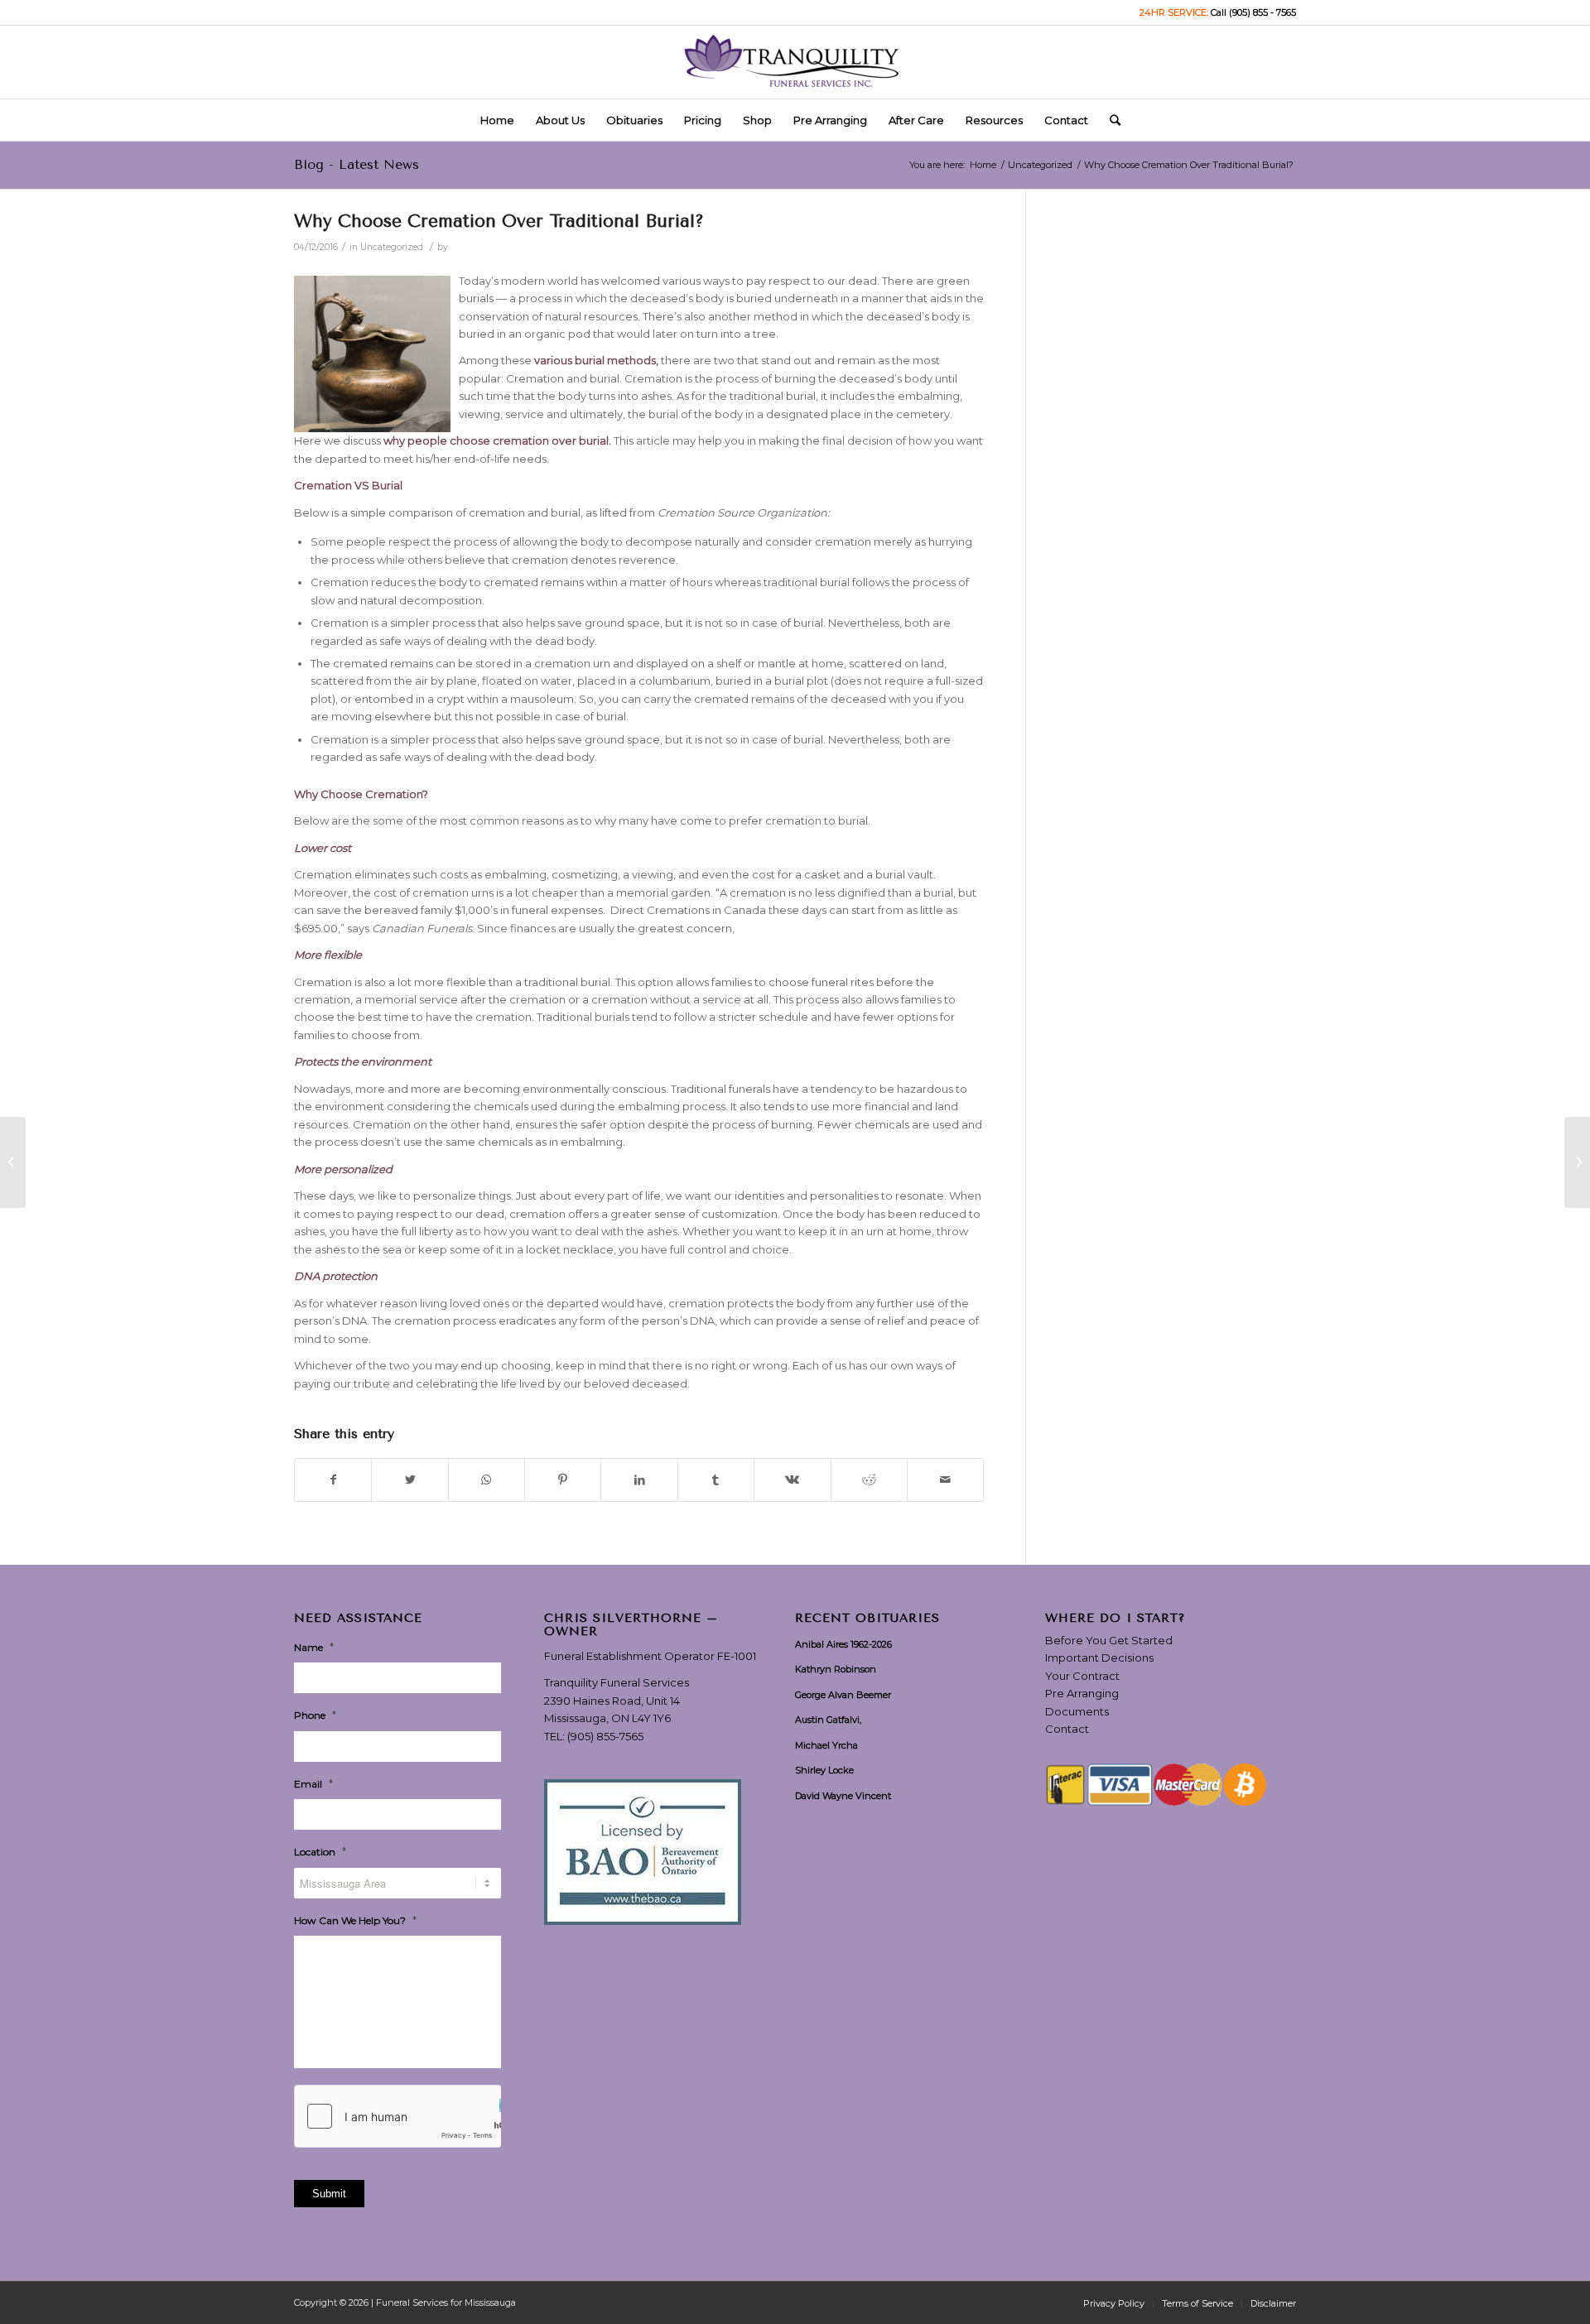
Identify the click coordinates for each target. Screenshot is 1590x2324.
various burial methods (595, 360)
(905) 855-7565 (605, 1736)
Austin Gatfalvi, (828, 1720)
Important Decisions (1099, 1658)
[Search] (1110, 120)
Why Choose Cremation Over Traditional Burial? (499, 221)
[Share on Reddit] (869, 1480)
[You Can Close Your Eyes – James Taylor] (13, 1162)
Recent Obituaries (867, 1619)
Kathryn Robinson (836, 1669)
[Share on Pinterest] (563, 1480)
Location (320, 1851)
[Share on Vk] (792, 1480)
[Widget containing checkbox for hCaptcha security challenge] (397, 2116)
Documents (1077, 1711)
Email (313, 1783)
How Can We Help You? (355, 1920)
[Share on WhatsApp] (487, 1480)
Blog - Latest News (357, 164)
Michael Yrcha (826, 1745)
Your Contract (1082, 1676)
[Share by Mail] (945, 1480)
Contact (1067, 1729)
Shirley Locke (824, 1770)
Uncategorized (392, 247)
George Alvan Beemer (843, 1695)
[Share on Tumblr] (716, 1480)
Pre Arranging (1082, 1693)
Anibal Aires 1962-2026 (843, 1644)
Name (314, 1647)
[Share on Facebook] (333, 1480)
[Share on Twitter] (410, 1480)
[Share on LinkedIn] (639, 1480)
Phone (315, 1715)
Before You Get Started (1109, 1640)
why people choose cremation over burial (496, 440)
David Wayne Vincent (843, 1796)
